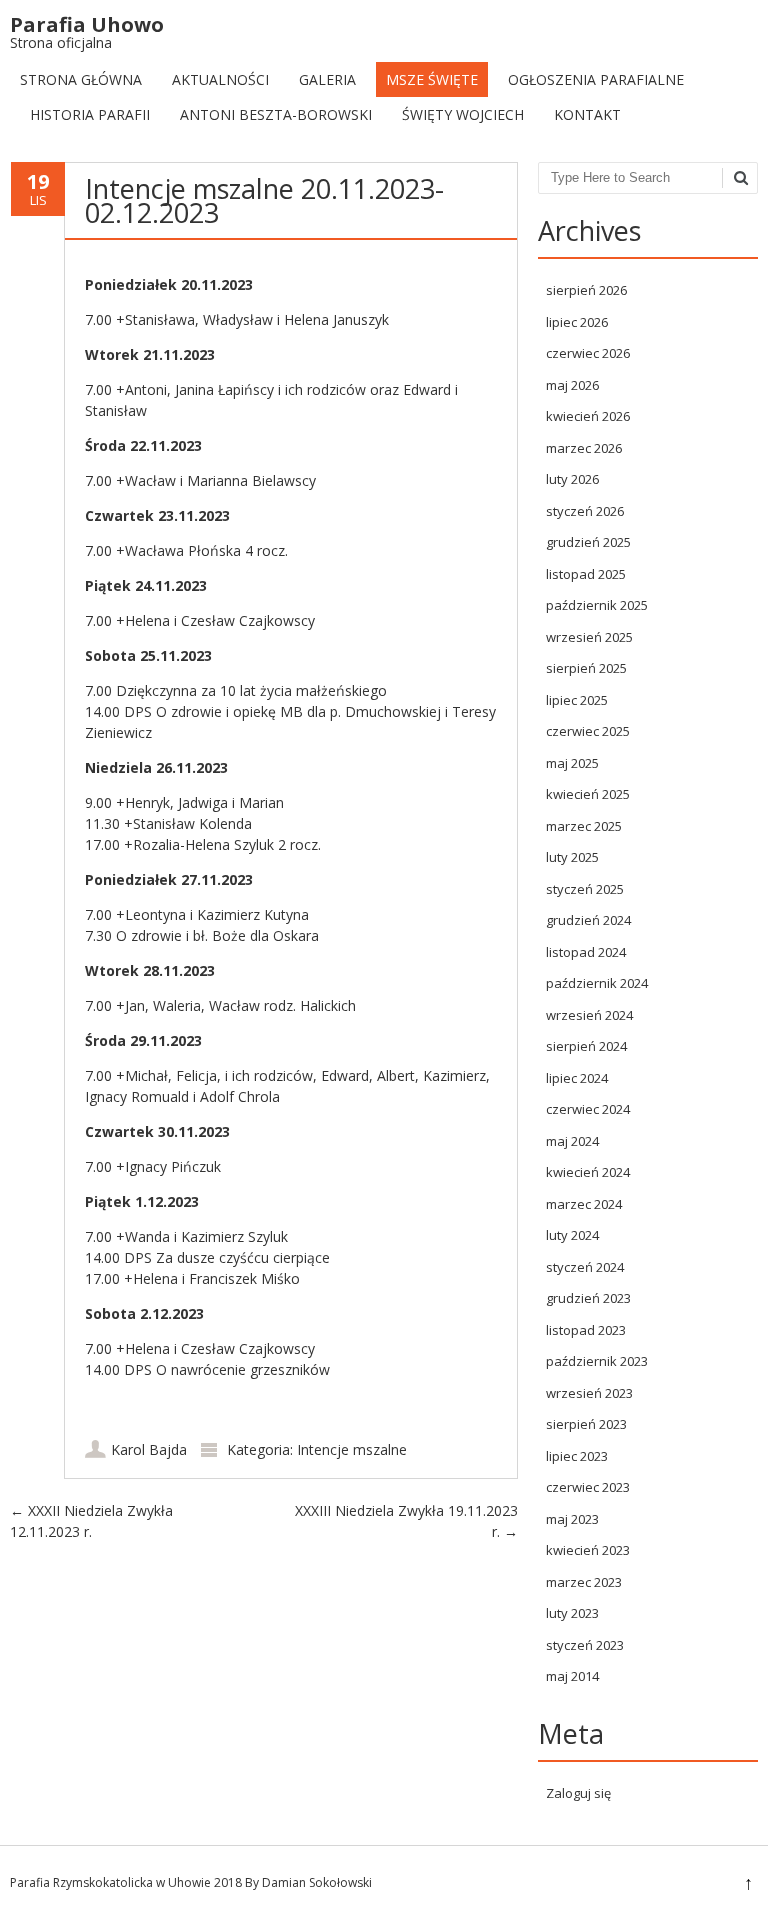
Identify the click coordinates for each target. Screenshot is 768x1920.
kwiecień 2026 (588, 416)
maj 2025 (572, 763)
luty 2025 (572, 857)
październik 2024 (597, 983)
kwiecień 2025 (588, 794)
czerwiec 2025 (588, 731)
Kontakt (587, 114)
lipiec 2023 (577, 1456)
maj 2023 (572, 1519)
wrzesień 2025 (589, 637)
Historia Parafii (90, 114)
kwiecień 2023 (588, 1550)
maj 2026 (572, 385)
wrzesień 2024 (589, 1015)
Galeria (327, 79)
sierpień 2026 (586, 290)
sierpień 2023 (586, 1424)
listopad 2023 (586, 1330)
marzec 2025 (584, 826)
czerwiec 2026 (588, 353)
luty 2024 (572, 1235)
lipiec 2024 (577, 1078)
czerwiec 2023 (588, 1487)
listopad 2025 (586, 574)
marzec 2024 (584, 1204)
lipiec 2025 (577, 700)
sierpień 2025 (586, 668)
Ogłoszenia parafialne (596, 79)
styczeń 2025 (585, 889)
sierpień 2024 (586, 1046)
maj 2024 (572, 1141)
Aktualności (220, 79)
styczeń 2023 (585, 1645)
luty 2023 (572, 1613)
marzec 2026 (584, 448)
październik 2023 (597, 1361)
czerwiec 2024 (588, 1109)
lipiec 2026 (577, 322)
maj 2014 (572, 1676)
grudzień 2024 (588, 920)
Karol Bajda (149, 1449)
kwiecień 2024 (588, 1172)
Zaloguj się (578, 1793)
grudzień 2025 (588, 542)
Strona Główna (81, 79)
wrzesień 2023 (589, 1393)
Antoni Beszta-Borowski (276, 114)
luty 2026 (572, 479)
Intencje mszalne (352, 1449)
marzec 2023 (584, 1582)
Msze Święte (432, 79)
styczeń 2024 (585, 1267)
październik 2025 (597, 605)
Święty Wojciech (463, 114)
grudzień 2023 (588, 1298)
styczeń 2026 (585, 511)
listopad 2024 (586, 952)
